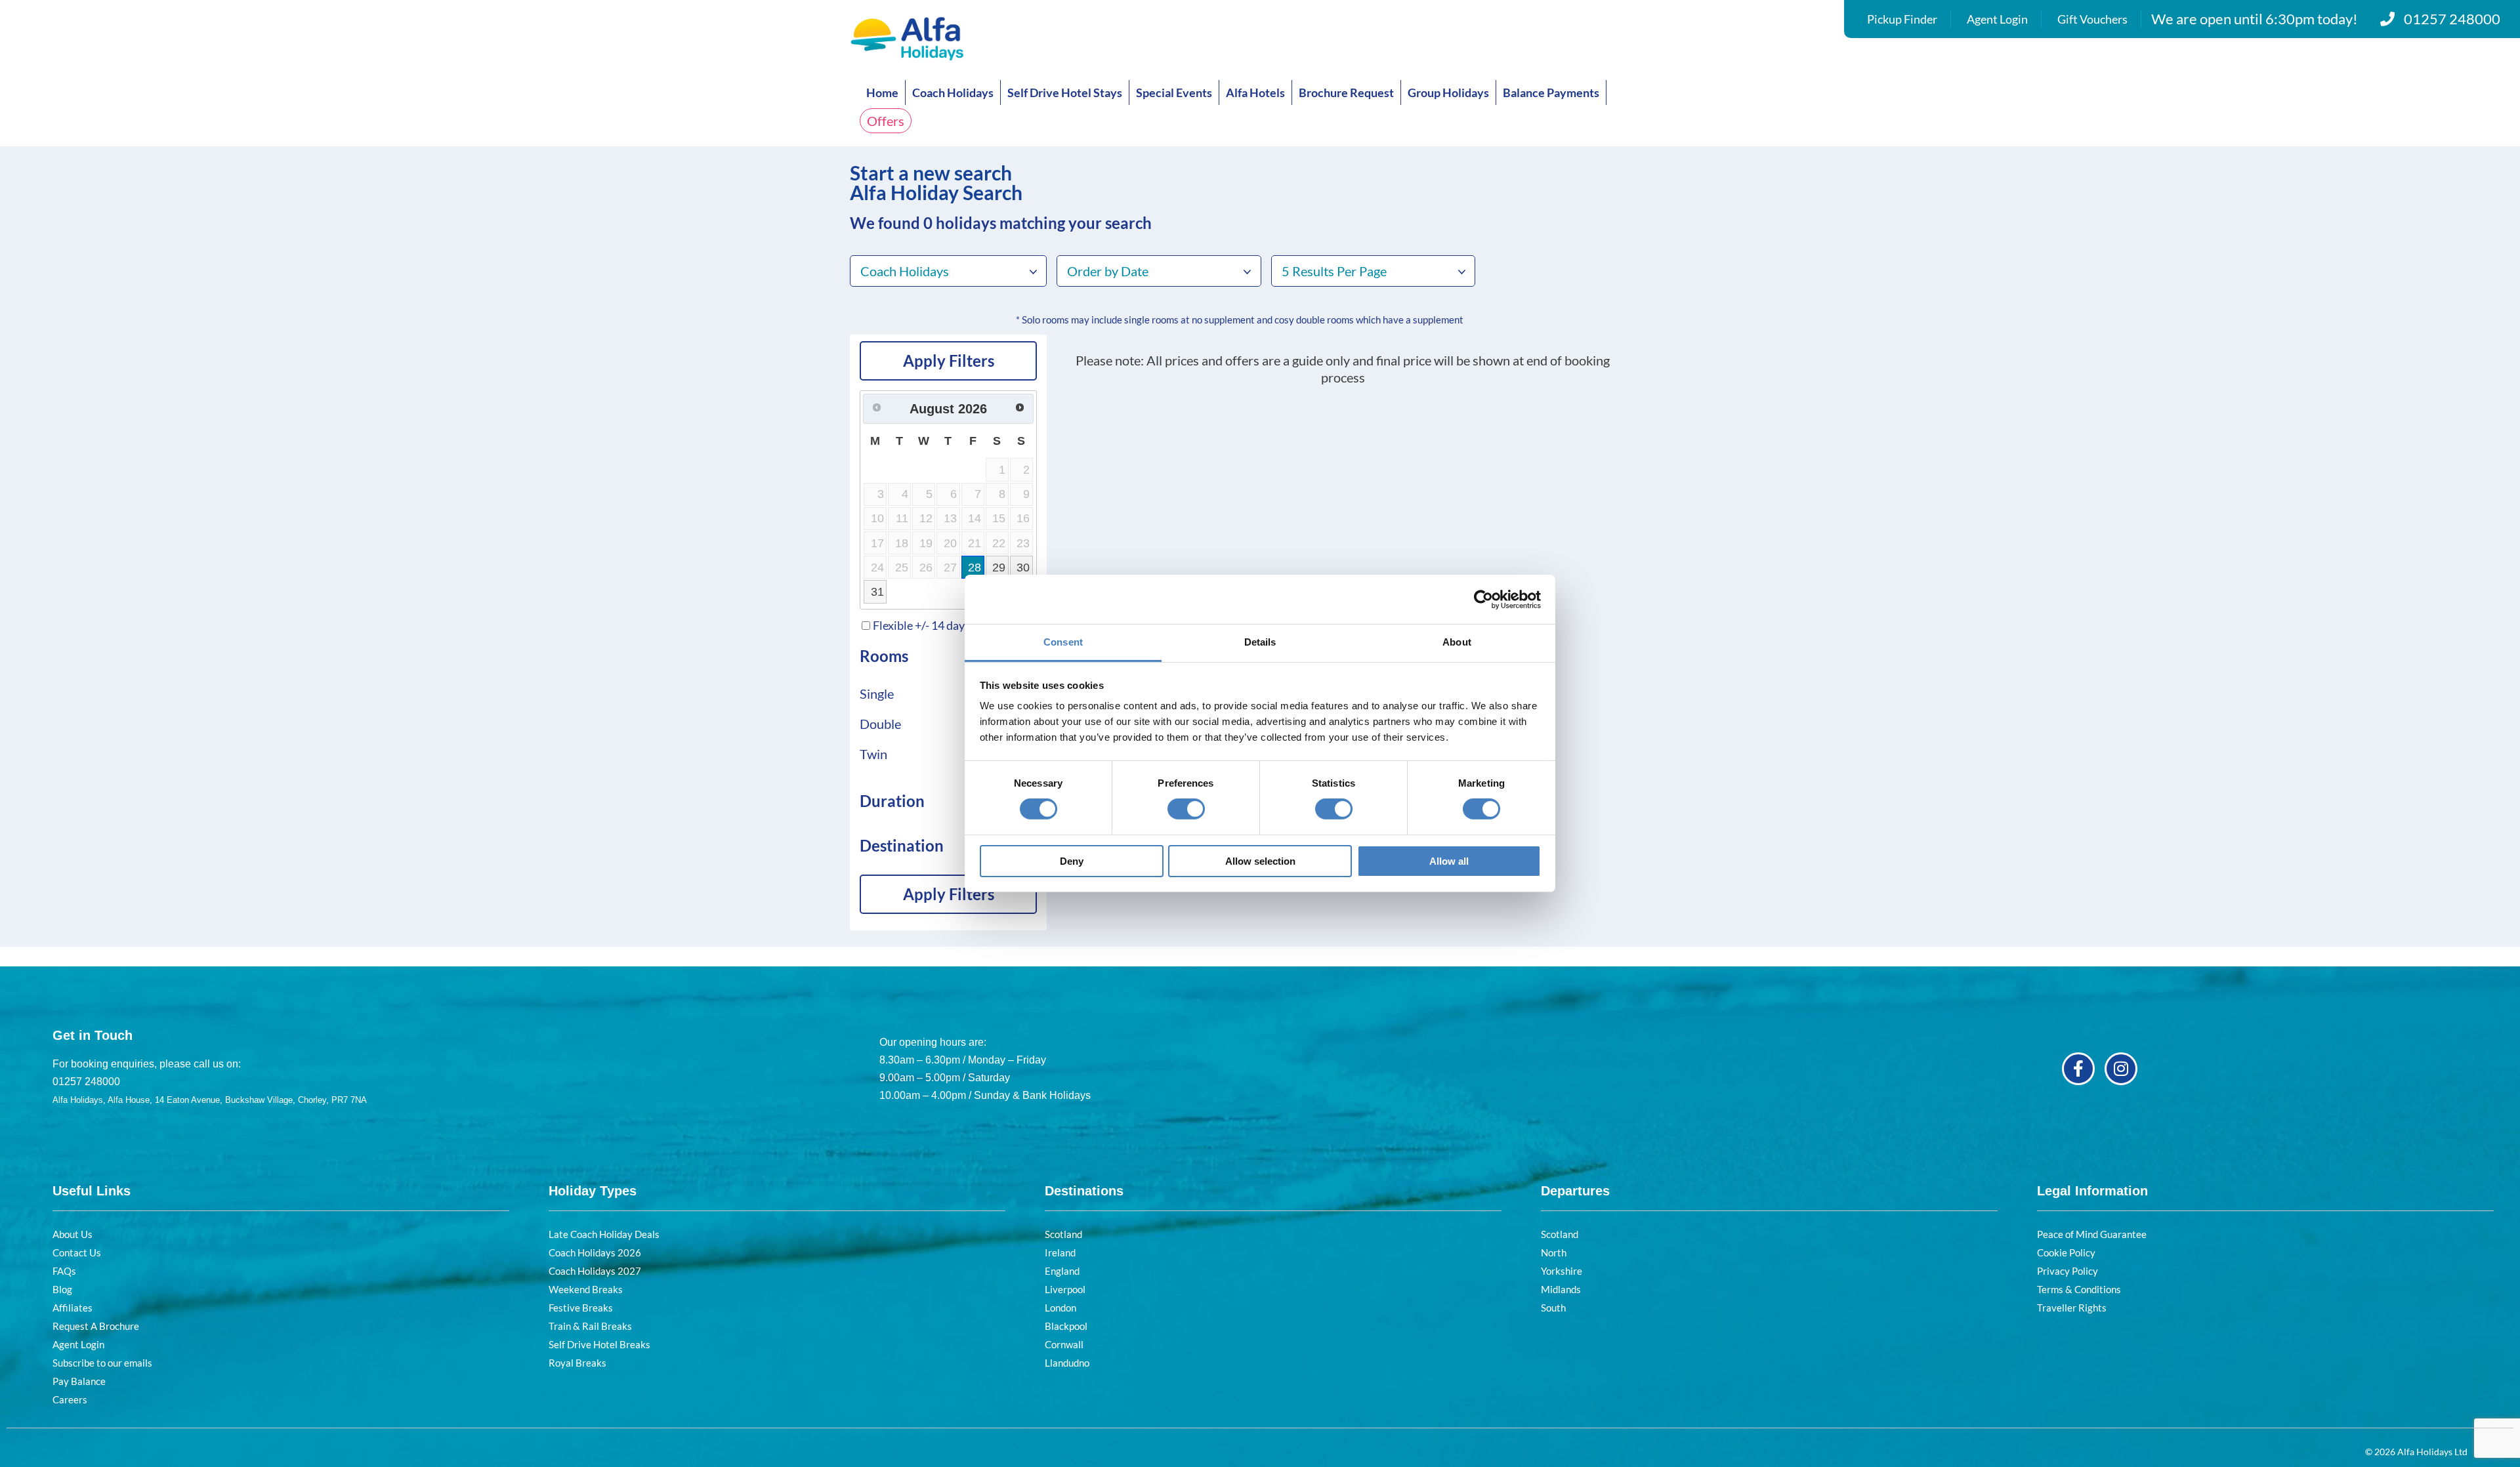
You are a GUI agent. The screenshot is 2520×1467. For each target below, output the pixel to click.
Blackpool (1066, 1326)
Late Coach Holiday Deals (604, 1234)
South (1553, 1308)
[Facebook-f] (2078, 1069)
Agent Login (1997, 19)
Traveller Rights (2072, 1308)
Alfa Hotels (1255, 93)
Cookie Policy (2066, 1252)
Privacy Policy (2068, 1271)
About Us (73, 1234)
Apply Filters (949, 361)
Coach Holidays (953, 93)
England (1062, 1271)
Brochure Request (1346, 93)
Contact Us (77, 1252)
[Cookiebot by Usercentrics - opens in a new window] (1483, 599)
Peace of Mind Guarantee (2092, 1234)
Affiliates (73, 1308)
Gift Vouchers (2092, 19)
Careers (70, 1399)
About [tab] (1457, 642)
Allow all (1449, 861)
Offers (886, 121)
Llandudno (1067, 1363)
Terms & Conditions (2079, 1289)
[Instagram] (2121, 1069)
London (1060, 1308)
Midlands (1561, 1289)
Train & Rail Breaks (590, 1326)
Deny (1072, 861)
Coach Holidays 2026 (595, 1252)
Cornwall (1064, 1344)
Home (882, 93)
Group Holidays (1448, 93)
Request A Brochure (96, 1326)
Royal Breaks (577, 1363)
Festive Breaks (581, 1308)
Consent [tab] (1063, 642)
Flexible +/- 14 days (921, 625)
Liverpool (1065, 1289)
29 (999, 568)
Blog (62, 1289)
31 (877, 592)
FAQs (64, 1271)
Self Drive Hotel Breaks (599, 1344)
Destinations (1084, 1191)
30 (1023, 568)
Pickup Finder (1902, 19)
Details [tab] (1260, 642)
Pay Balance (79, 1381)
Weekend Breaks (586, 1289)
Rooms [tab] (884, 656)
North (1554, 1252)
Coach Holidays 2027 (595, 1271)
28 (975, 568)
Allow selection (1260, 861)
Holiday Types (593, 1191)
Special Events (1174, 93)
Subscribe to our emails (102, 1363)
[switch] (1186, 809)
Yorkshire (1562, 1271)
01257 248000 (2452, 19)
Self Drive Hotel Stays (1065, 93)
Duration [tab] (892, 801)
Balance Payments (1551, 93)
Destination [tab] (902, 845)
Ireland (1060, 1252)
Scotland (1063, 1234)
